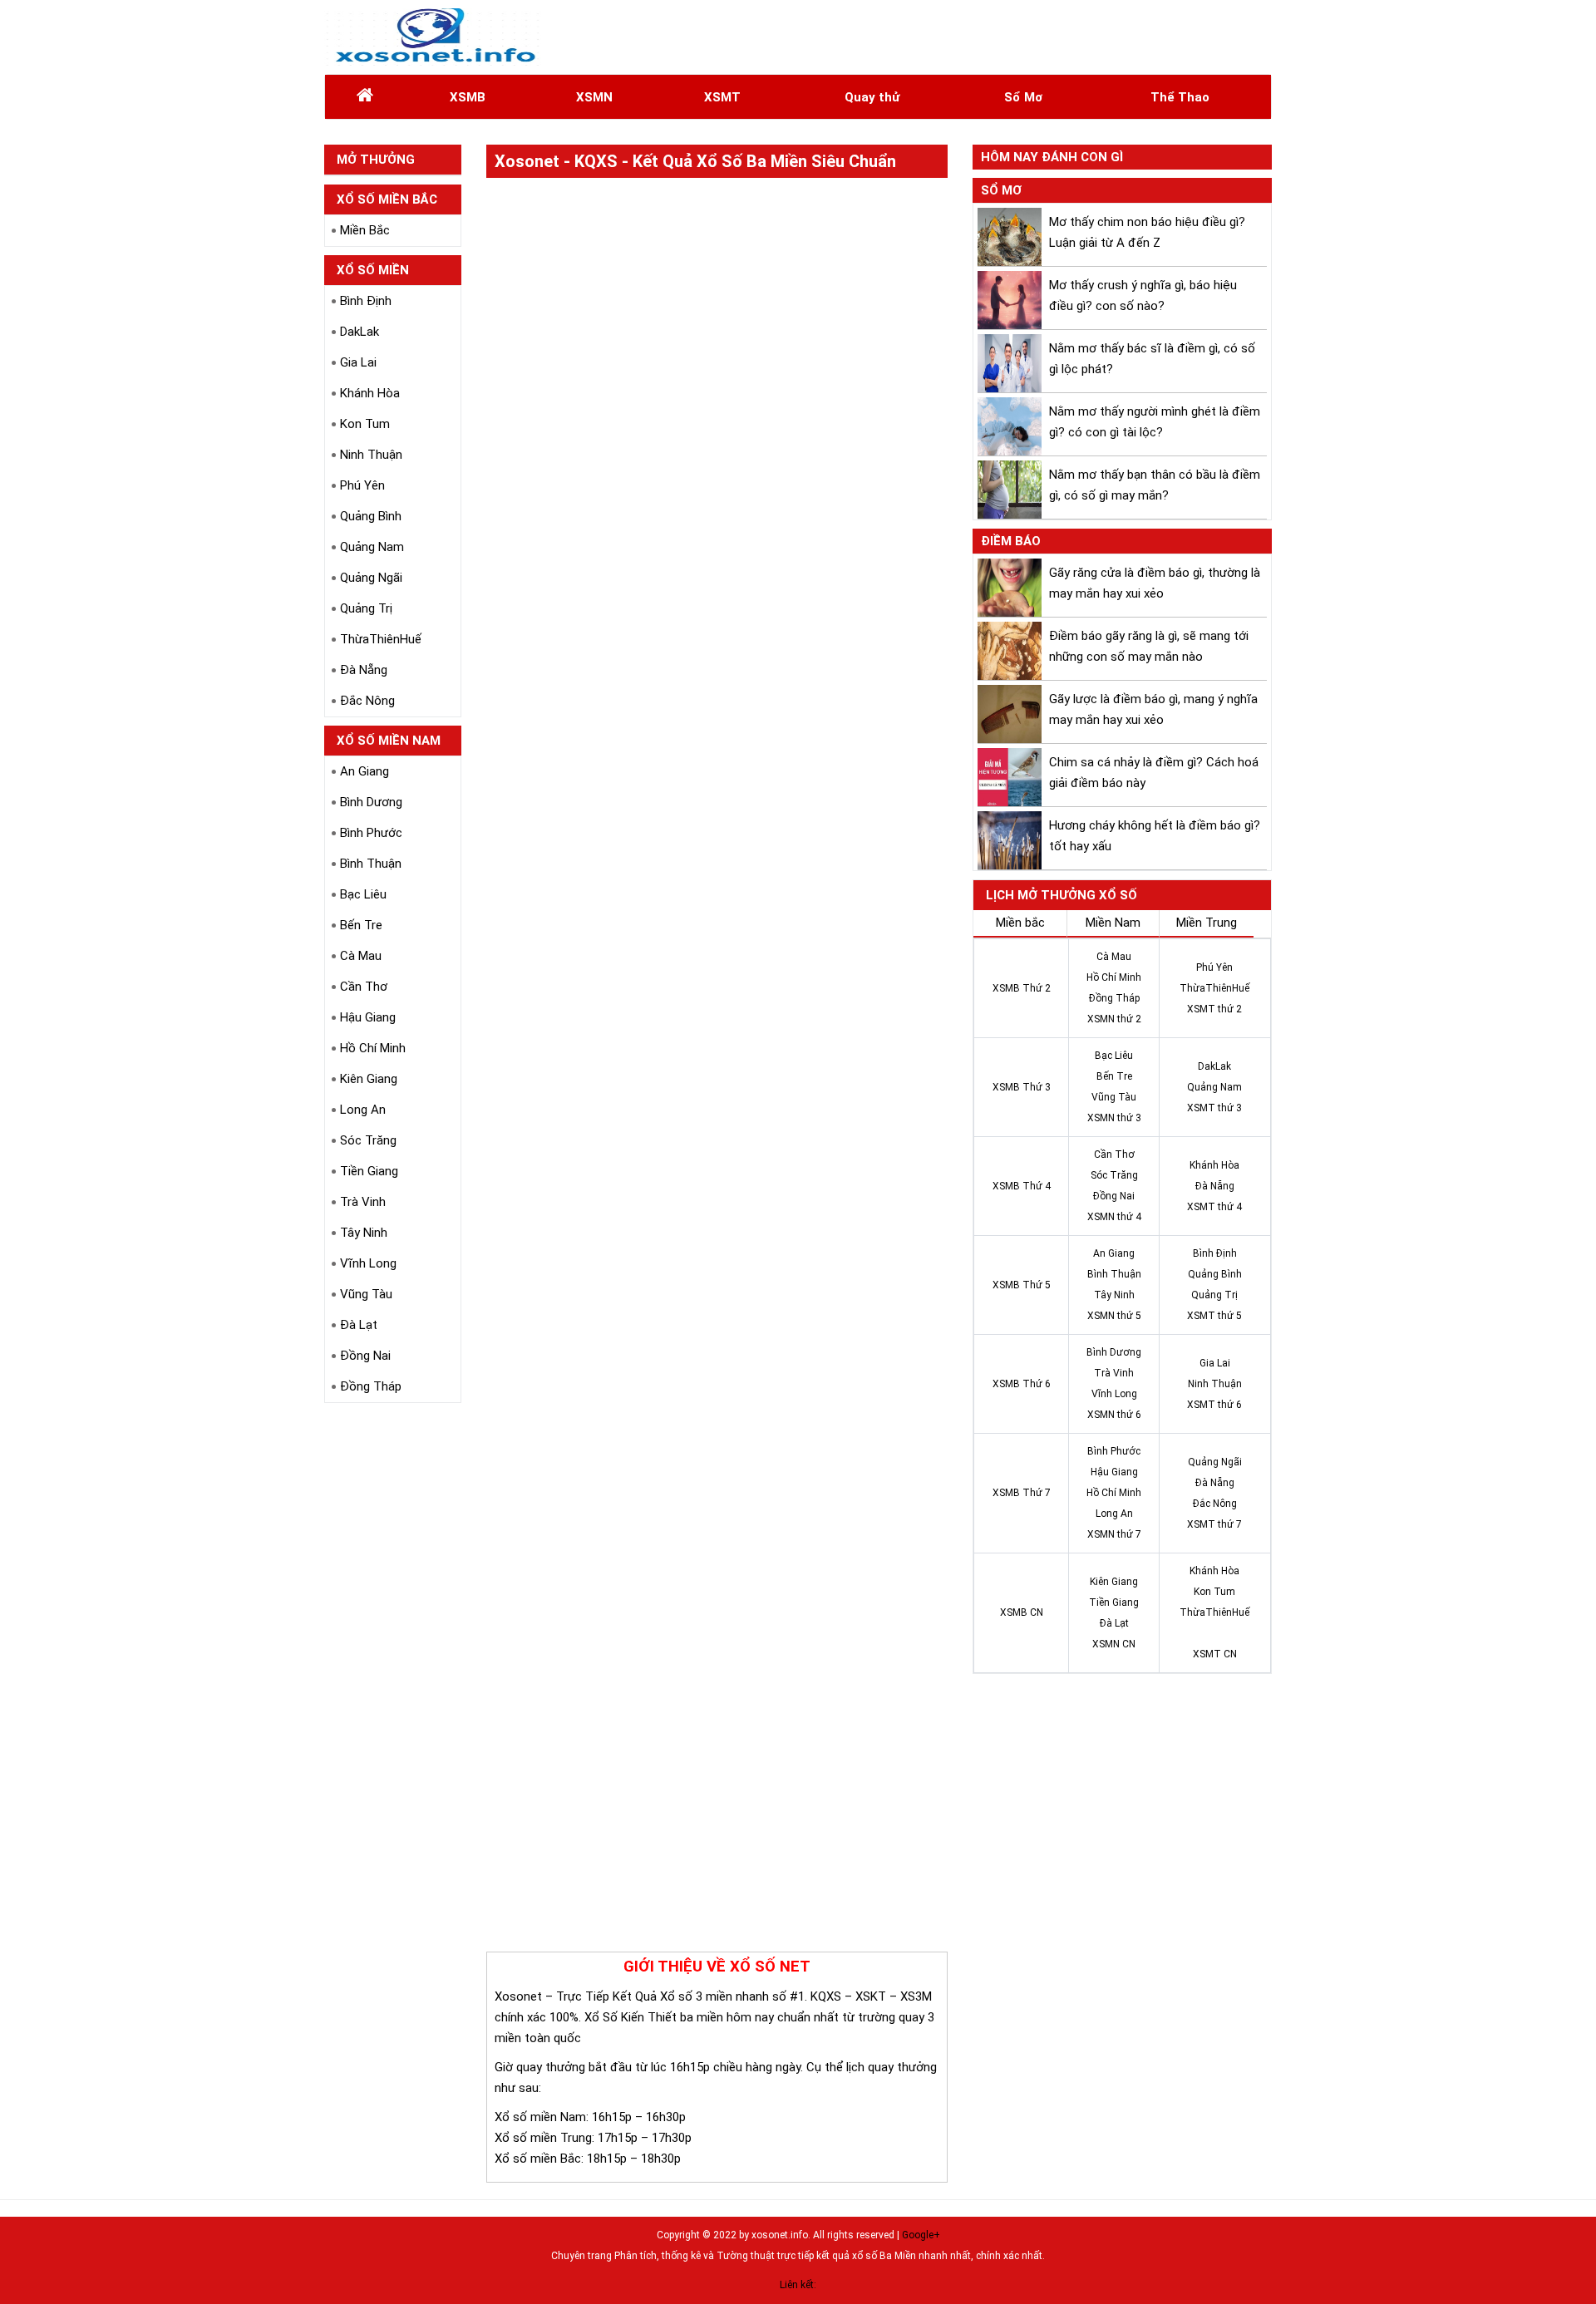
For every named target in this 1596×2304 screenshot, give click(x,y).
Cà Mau (361, 956)
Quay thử (872, 97)
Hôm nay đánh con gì (1052, 157)
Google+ (921, 2235)
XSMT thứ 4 (1214, 1207)
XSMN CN (1114, 1644)
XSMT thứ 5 (1214, 1316)
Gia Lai (358, 362)
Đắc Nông (367, 701)
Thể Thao (1180, 97)
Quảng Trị (366, 608)
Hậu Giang (368, 1017)
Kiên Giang (369, 1079)
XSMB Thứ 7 (1022, 1493)
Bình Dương (371, 802)
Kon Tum (365, 424)
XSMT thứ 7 (1214, 1524)
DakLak (360, 332)
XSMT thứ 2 (1214, 1009)
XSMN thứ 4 (1114, 1217)
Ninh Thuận (371, 455)
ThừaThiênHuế (381, 639)
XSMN (594, 97)
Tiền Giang (369, 1171)
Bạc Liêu (363, 894)
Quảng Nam (372, 547)
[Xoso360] (433, 37)
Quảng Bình (371, 516)
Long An (363, 1110)
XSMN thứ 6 (1114, 1415)
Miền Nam (1113, 923)
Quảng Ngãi (371, 578)
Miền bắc (1020, 923)
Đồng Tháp (371, 1386)
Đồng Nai (365, 1356)
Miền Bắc (365, 230)
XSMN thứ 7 (1114, 1534)
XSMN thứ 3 (1114, 1118)
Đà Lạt (359, 1325)
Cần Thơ (364, 987)
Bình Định (366, 301)
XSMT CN (1215, 1654)
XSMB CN (1022, 1612)
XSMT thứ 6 (1214, 1405)
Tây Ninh (364, 1233)
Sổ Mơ (1023, 97)
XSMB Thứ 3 (1022, 1087)
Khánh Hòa (370, 393)
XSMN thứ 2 (1114, 1019)
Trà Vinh (363, 1202)
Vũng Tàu (366, 1294)
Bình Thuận (371, 864)
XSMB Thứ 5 (1022, 1285)
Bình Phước (371, 833)
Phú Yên (362, 485)
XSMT (722, 97)
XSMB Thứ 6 (1022, 1384)
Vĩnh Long (368, 1263)
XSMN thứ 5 (1114, 1316)
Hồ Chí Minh (373, 1048)
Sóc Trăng (368, 1140)
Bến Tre (361, 925)
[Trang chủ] (365, 97)
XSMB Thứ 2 (1022, 988)
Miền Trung (1207, 923)
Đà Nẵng (364, 670)
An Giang (365, 771)
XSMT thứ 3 (1214, 1108)
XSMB (468, 97)
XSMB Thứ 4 (1022, 1186)
